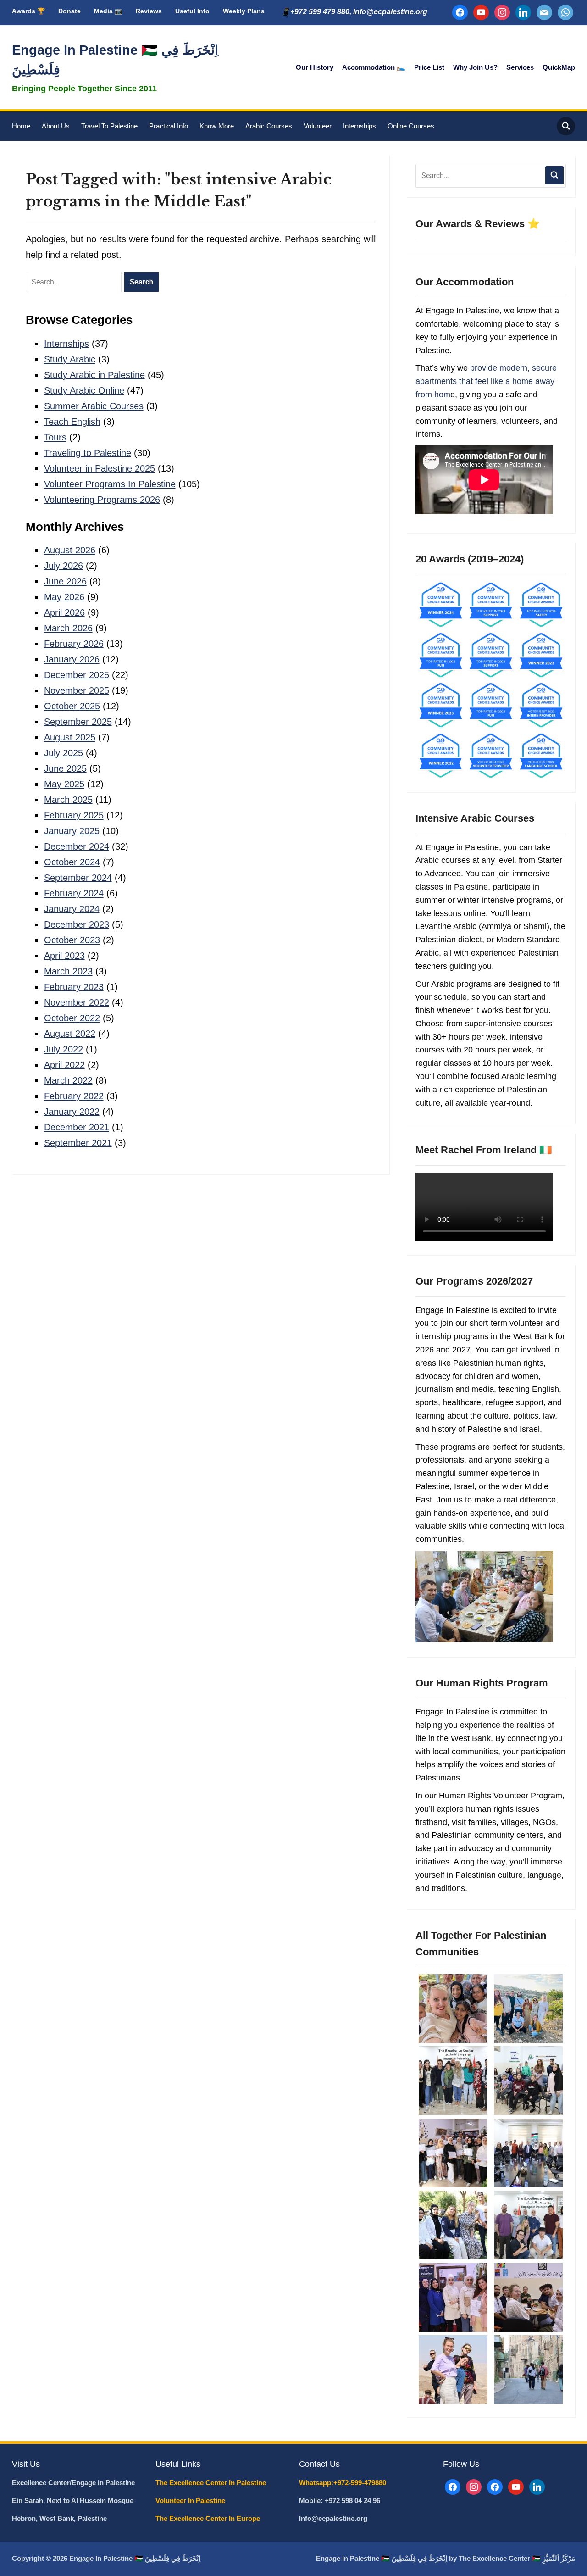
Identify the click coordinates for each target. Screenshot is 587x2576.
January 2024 (72, 909)
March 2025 (68, 800)
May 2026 (64, 597)
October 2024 (72, 862)
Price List (429, 67)
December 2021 (77, 1127)
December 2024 (77, 846)
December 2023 (77, 924)
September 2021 (78, 1143)
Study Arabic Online (84, 390)
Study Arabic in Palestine (94, 375)
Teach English (72, 422)
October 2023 (72, 940)
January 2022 (72, 1112)
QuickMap (559, 67)
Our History (315, 67)
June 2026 (65, 581)
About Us (56, 126)
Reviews (149, 11)
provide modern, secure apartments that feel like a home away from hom (486, 381)
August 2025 (70, 737)
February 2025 (74, 815)
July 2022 (64, 1049)
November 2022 (77, 1002)
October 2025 (72, 706)
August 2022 (70, 1034)
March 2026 (68, 628)
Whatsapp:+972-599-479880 (343, 2483)
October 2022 (72, 1018)
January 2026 (72, 659)
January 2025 (72, 831)
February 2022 (74, 1096)
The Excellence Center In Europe (209, 2518)
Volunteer (318, 126)
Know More (217, 126)
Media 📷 (108, 11)
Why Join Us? (475, 67)
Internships (360, 126)
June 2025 (65, 768)
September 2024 (78, 878)
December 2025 (77, 675)
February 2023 (74, 987)
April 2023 (64, 956)
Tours (55, 437)
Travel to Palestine (109, 126)
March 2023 (68, 971)
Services (520, 67)
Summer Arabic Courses (94, 406)
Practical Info (169, 126)
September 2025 (78, 722)
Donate (69, 11)
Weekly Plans (244, 11)
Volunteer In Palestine (191, 2501)
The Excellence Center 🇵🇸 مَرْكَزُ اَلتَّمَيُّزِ (517, 2558)
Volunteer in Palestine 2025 (100, 468)
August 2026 (70, 550)
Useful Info (192, 11)
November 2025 (77, 690)
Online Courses (411, 126)
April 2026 (64, 612)
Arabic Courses (269, 126)
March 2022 (68, 1080)
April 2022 (64, 1065)
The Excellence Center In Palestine (212, 2483)
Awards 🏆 (28, 11)
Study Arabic (70, 359)
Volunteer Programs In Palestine (110, 484)
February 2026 (74, 644)
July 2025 (64, 753)
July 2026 (64, 566)
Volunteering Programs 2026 (102, 500)
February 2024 (74, 893)
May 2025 (64, 784)
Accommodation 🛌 (374, 67)
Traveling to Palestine (88, 453)
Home (21, 126)
